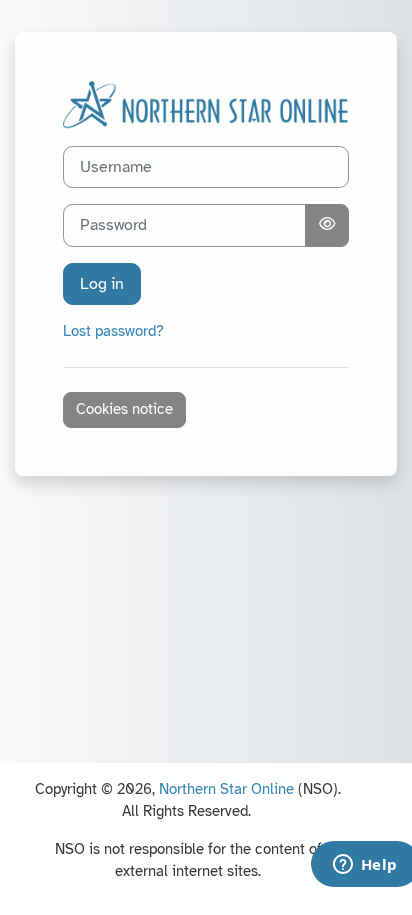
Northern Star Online (226, 789)
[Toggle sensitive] (327, 225)
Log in (102, 284)
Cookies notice (124, 409)
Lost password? (113, 331)
